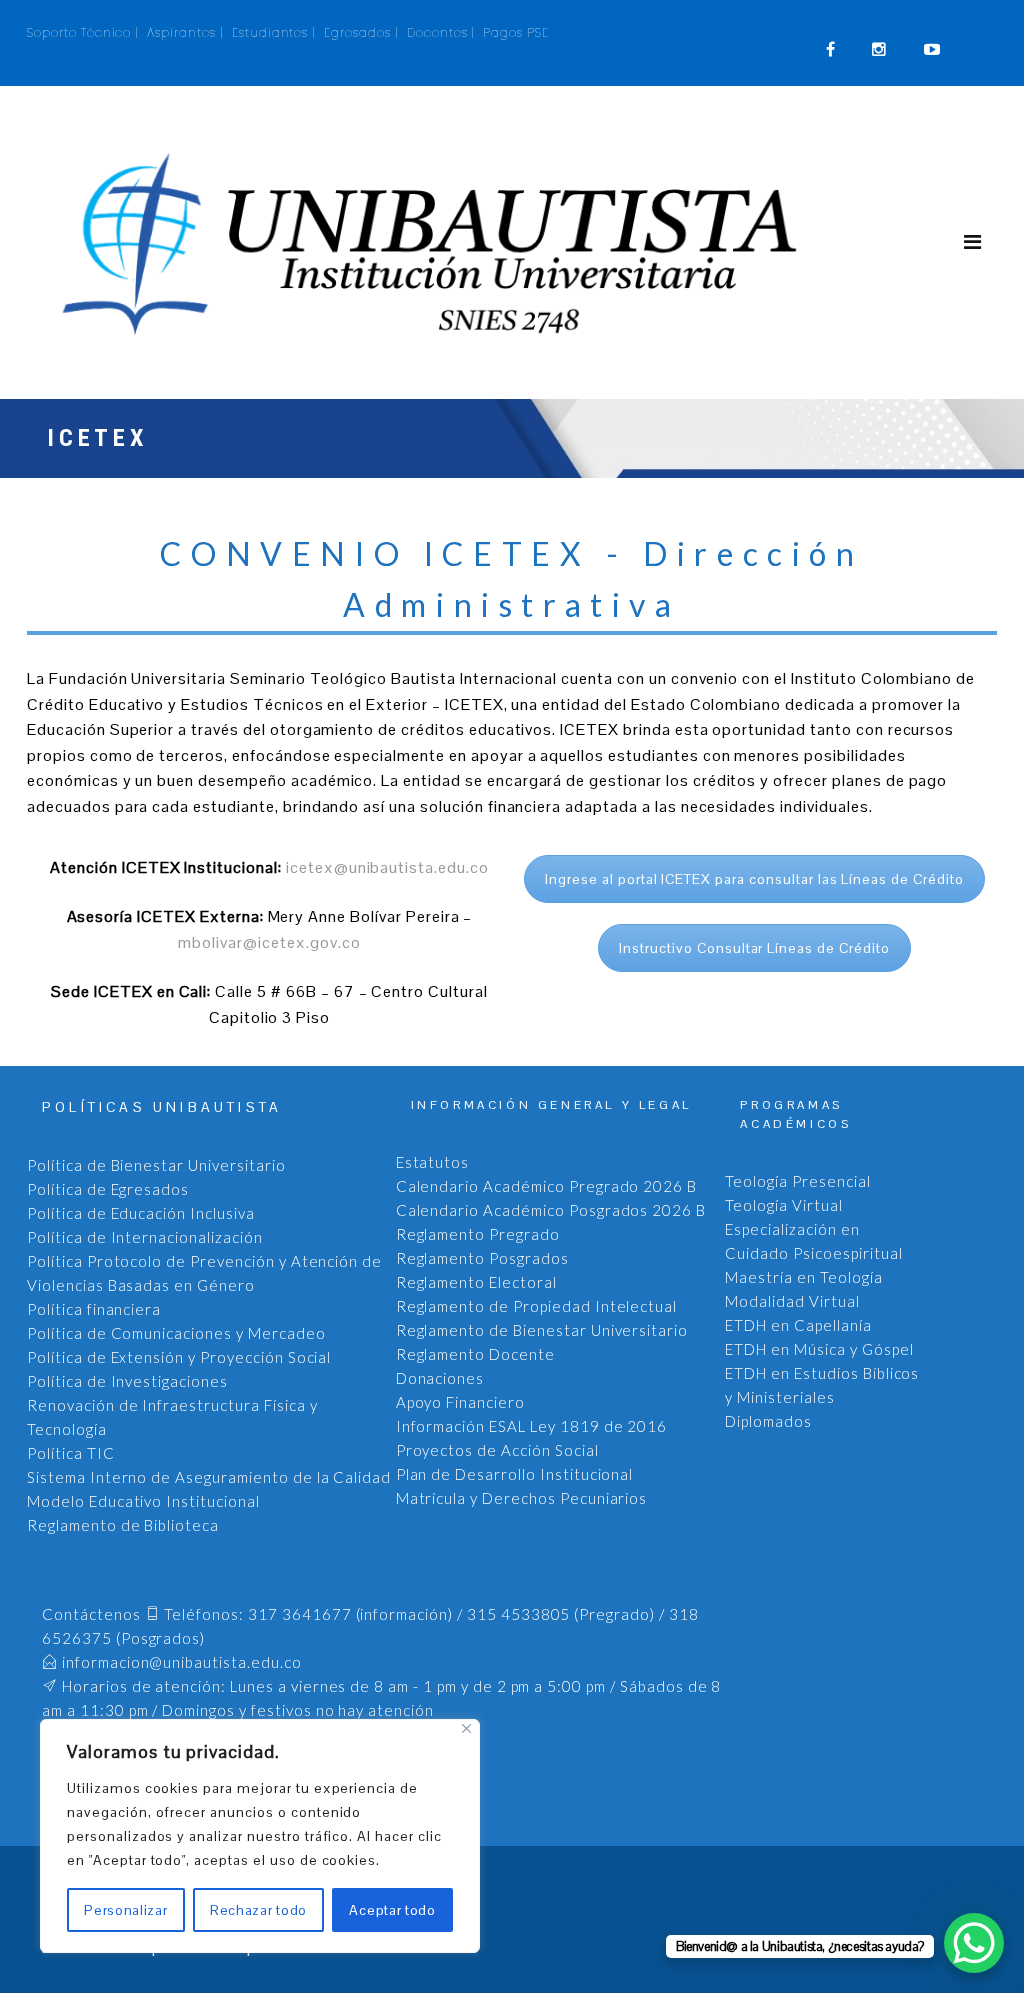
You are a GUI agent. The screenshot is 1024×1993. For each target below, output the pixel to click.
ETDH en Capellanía (798, 1325)
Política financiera (94, 1309)
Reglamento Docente (475, 1354)
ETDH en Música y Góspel (819, 1349)
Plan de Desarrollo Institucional (515, 1474)
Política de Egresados (108, 1189)
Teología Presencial (797, 1181)
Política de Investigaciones (127, 1381)
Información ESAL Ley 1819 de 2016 (532, 1426)
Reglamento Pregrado (478, 1234)
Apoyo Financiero (460, 1402)
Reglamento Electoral (476, 1282)
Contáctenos (91, 1614)
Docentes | (441, 32)
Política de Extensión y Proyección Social (179, 1357)
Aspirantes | (185, 32)
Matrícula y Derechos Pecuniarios (522, 1498)
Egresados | (361, 32)
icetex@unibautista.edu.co (387, 867)
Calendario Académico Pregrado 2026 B (547, 1186)
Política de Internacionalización (145, 1237)
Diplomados (768, 1421)
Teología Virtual (783, 1205)
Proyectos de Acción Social (497, 1450)
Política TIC (71, 1453)
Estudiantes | (274, 32)
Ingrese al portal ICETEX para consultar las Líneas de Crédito (754, 879)
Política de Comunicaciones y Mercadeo (176, 1333)
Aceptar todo (392, 1910)
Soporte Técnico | (83, 32)
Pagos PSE (516, 32)
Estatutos (433, 1162)
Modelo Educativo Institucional (143, 1501)
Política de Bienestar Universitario (156, 1165)
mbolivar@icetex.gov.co (269, 942)
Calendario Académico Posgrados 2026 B (551, 1210)
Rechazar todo (258, 1910)
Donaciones (440, 1378)
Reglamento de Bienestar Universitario (542, 1330)
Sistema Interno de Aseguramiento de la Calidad (209, 1477)
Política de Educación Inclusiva (141, 1213)
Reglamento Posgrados (482, 1258)
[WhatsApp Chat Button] (974, 1943)
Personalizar (125, 1910)
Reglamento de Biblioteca (123, 1525)
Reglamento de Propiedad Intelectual (537, 1306)
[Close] (466, 1728)
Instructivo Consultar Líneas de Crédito (754, 948)
